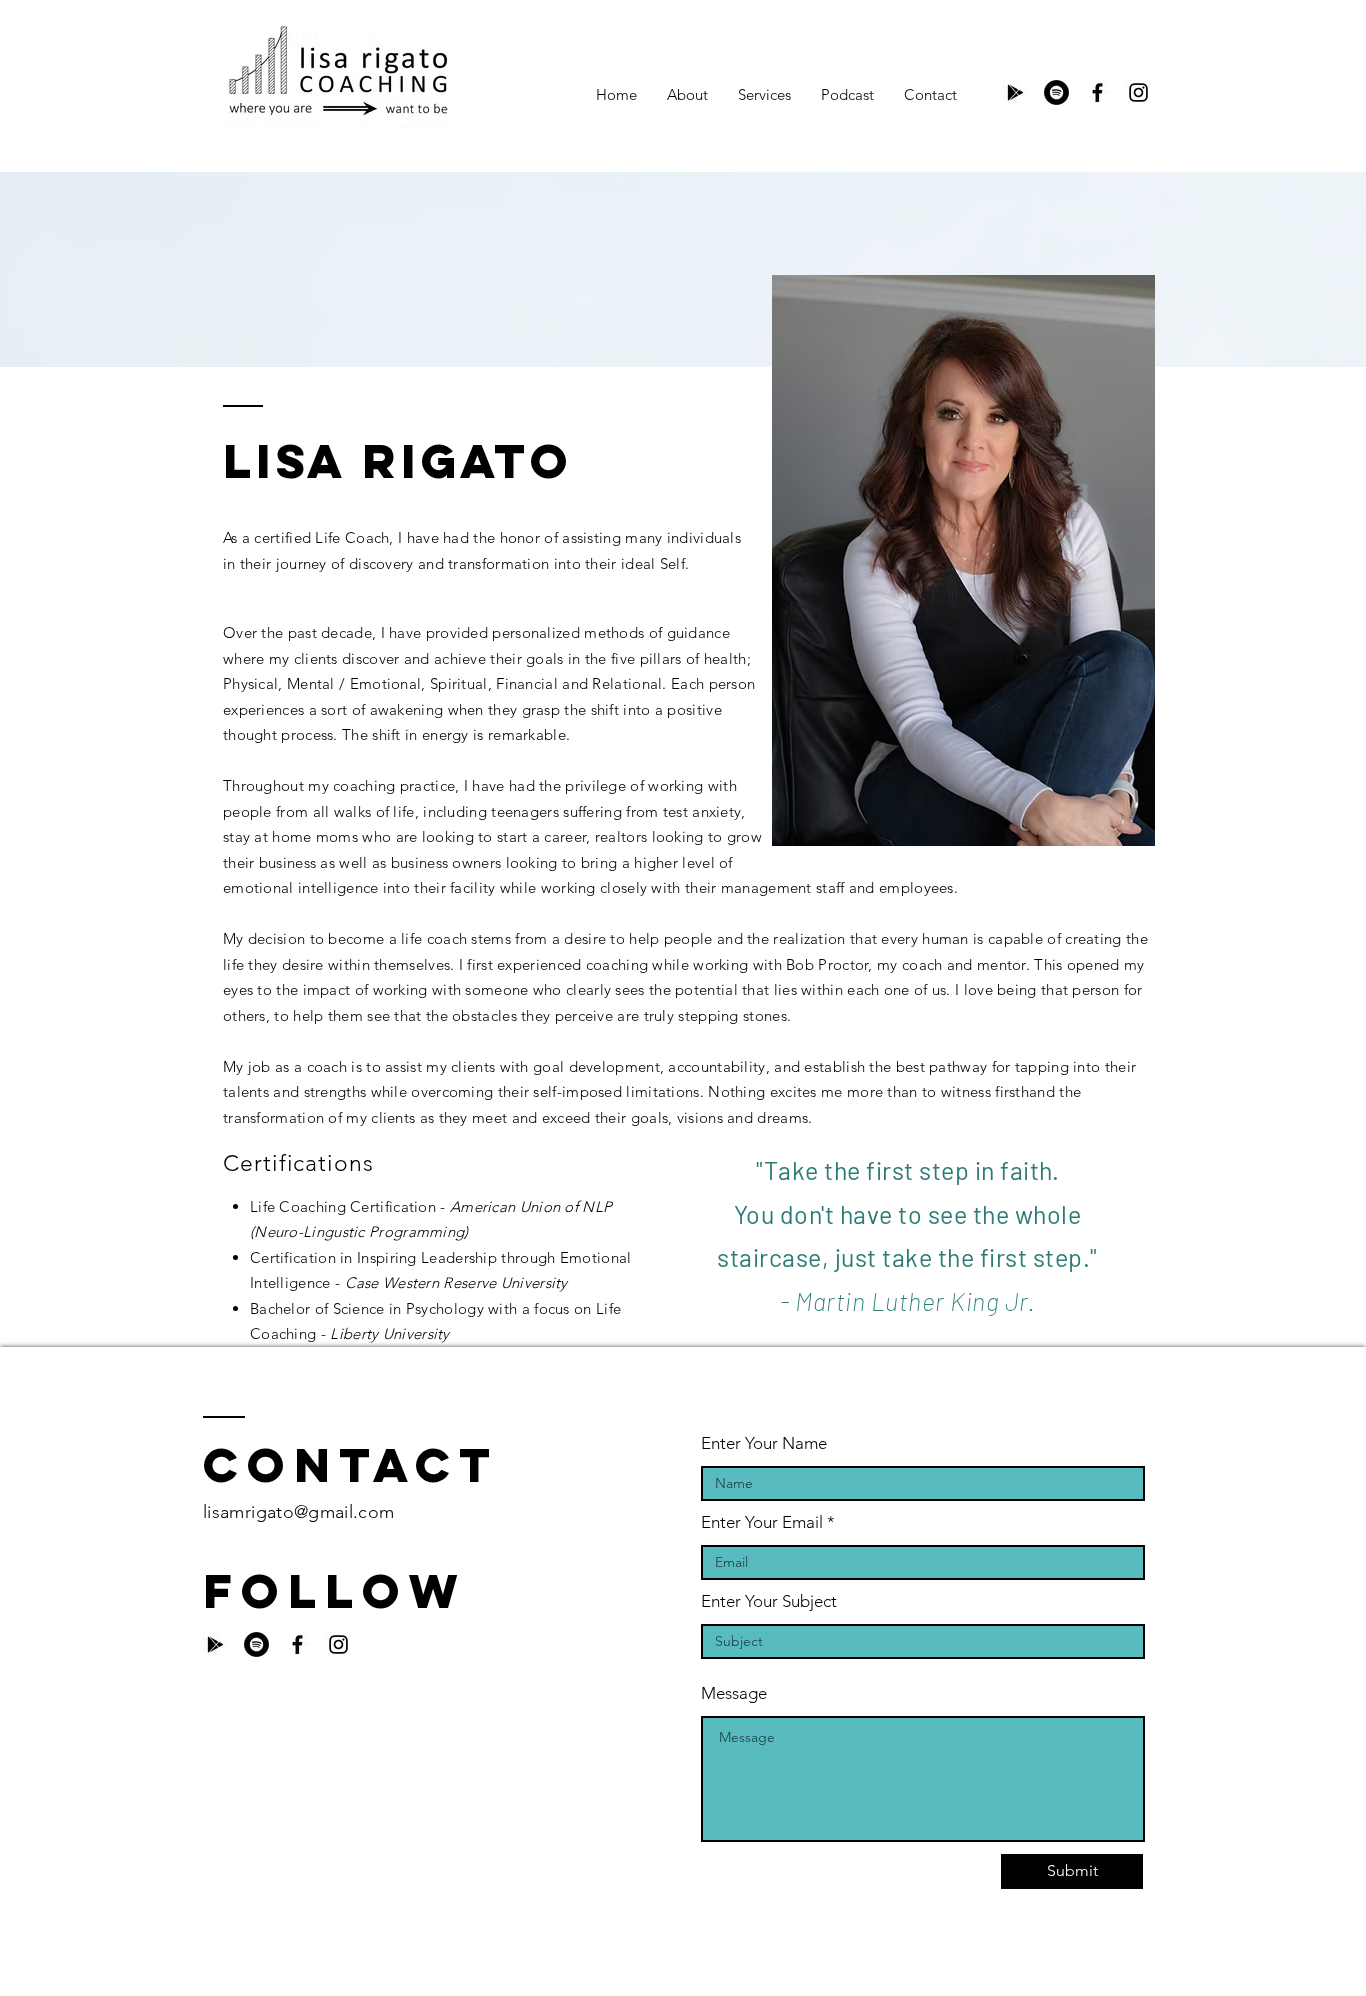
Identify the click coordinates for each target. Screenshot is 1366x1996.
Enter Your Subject (769, 1601)
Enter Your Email (762, 1522)
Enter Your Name (764, 1443)
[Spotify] (1056, 92)
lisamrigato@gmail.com (299, 1512)
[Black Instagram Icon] (1138, 92)
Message (734, 1693)
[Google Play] (1015, 92)
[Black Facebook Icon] (1097, 92)
